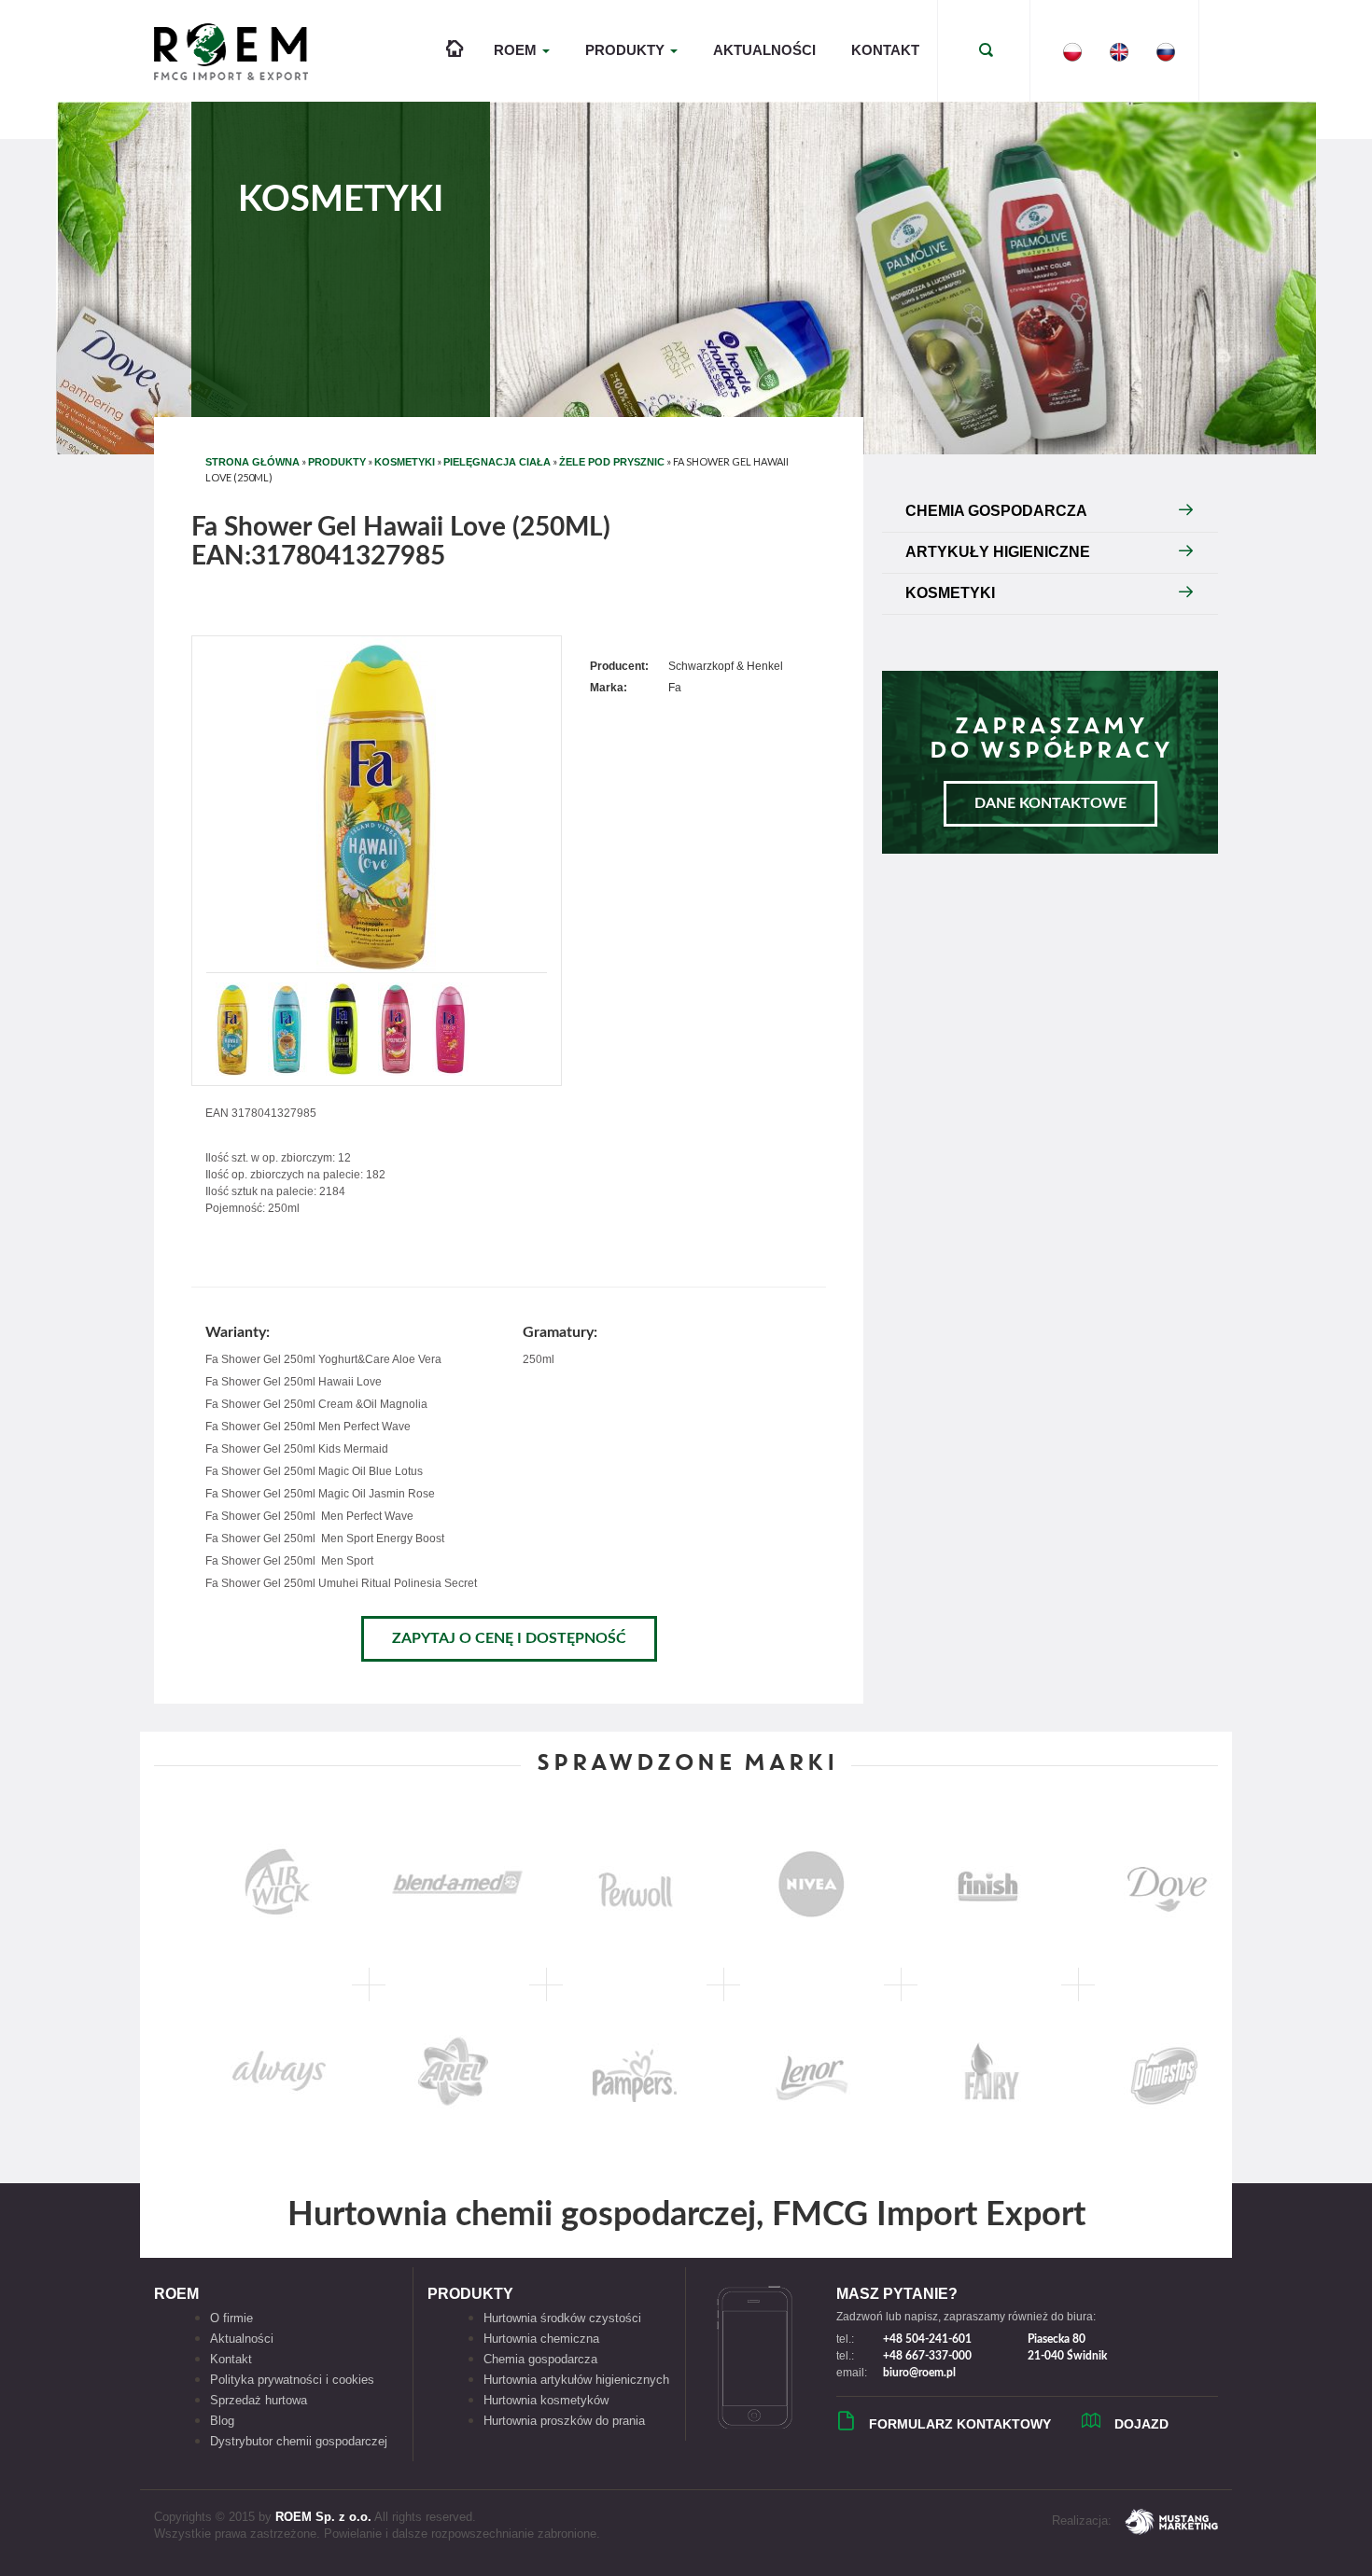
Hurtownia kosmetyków (546, 2400)
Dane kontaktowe (1050, 803)
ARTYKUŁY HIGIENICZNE (998, 552)
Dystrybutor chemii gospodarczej (299, 2441)
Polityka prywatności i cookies (292, 2380)
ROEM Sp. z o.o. (323, 2517)
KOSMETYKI (405, 462)
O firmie (231, 2318)
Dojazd (1141, 2424)
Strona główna (252, 462)
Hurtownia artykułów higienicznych (576, 2380)
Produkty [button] (627, 50)
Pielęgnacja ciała (497, 462)
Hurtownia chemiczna (541, 2339)
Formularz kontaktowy (960, 2424)
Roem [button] (517, 50)
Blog (222, 2421)
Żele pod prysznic (612, 462)
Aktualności (764, 50)
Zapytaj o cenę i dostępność (509, 1638)
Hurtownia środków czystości (562, 2318)
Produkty (337, 462)
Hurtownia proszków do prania (564, 2421)
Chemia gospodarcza (540, 2359)
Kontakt (885, 50)
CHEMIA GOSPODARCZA (996, 511)
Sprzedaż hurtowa (259, 2400)
